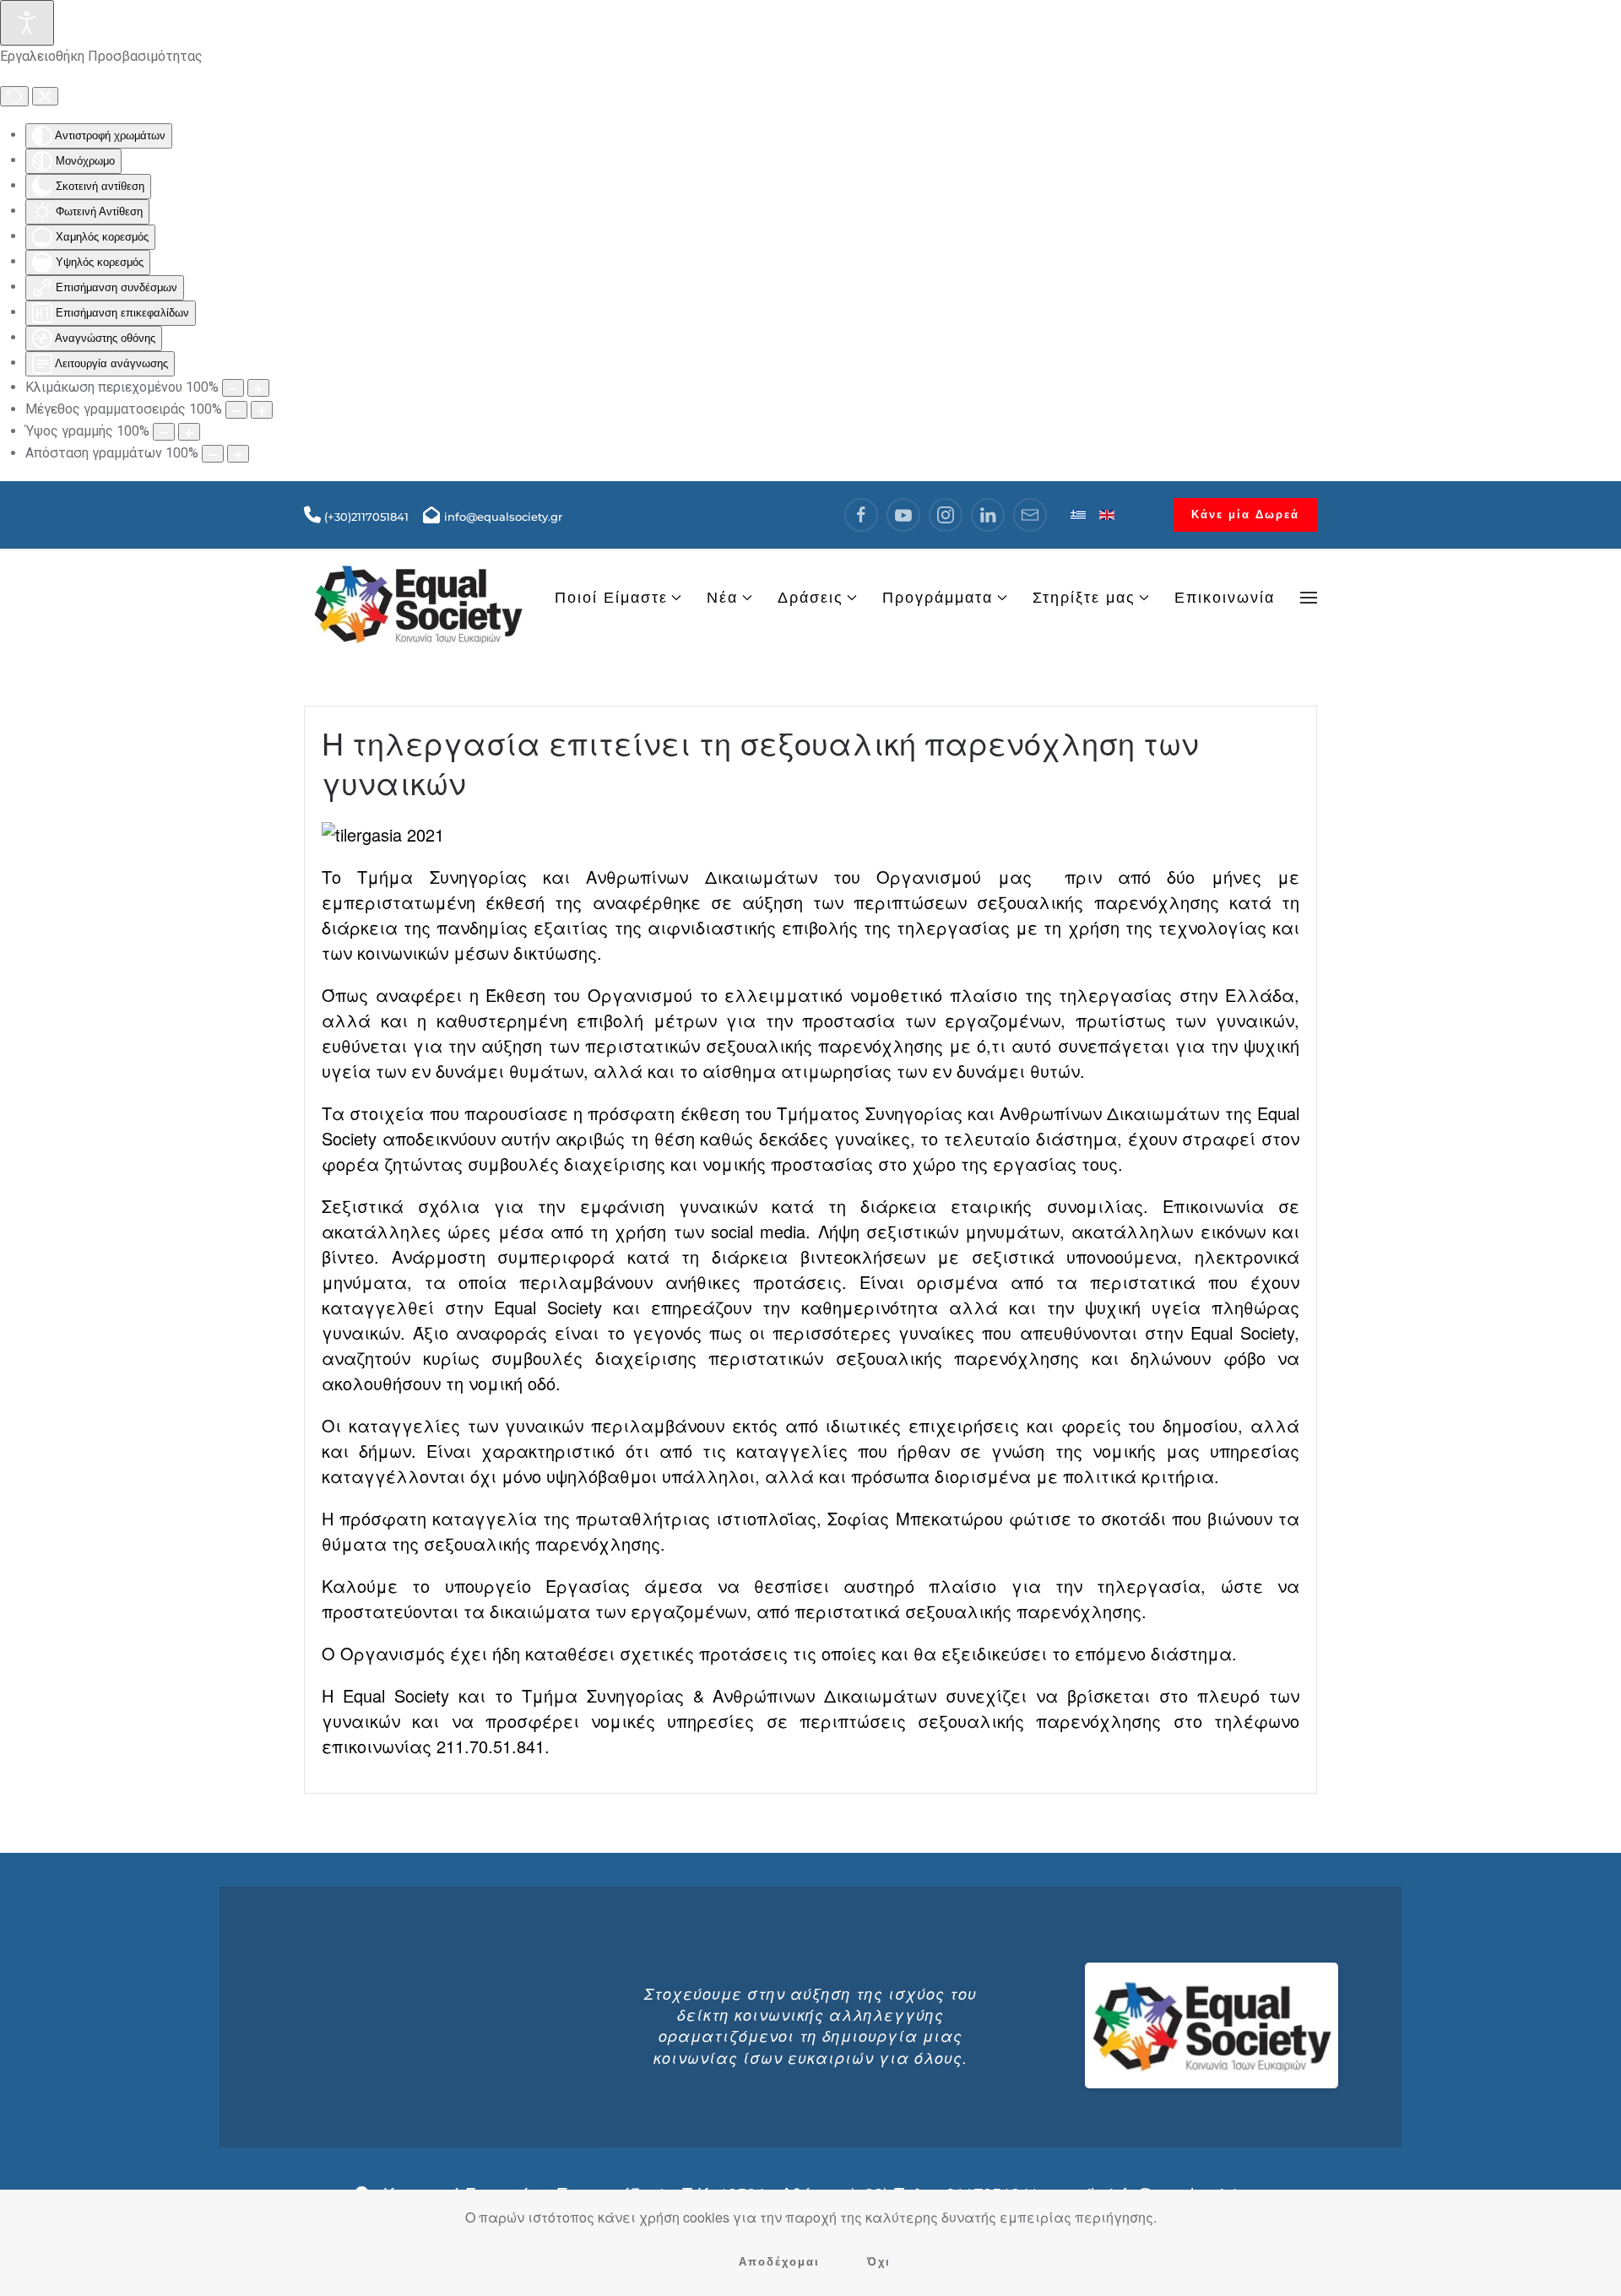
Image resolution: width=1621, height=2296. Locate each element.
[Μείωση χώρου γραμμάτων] (213, 454)
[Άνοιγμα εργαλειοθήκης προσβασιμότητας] (27, 23)
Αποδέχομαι (779, 2262)
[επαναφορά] (14, 96)
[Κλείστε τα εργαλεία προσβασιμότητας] (45, 96)
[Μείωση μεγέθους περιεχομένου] (233, 388)
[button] (1309, 598)
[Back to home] (418, 598)
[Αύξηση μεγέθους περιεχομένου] (258, 388)
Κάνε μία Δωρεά (1245, 514)
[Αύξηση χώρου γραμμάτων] (238, 454)
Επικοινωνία (1225, 598)
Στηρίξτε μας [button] (1084, 598)
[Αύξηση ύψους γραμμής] (189, 432)
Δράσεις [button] (810, 598)
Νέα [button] (722, 598)
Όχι (879, 2262)
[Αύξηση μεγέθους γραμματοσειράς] (262, 410)
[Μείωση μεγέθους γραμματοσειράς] (236, 410)
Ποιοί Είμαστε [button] (611, 598)
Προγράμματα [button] (938, 598)
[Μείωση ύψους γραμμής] (164, 432)
